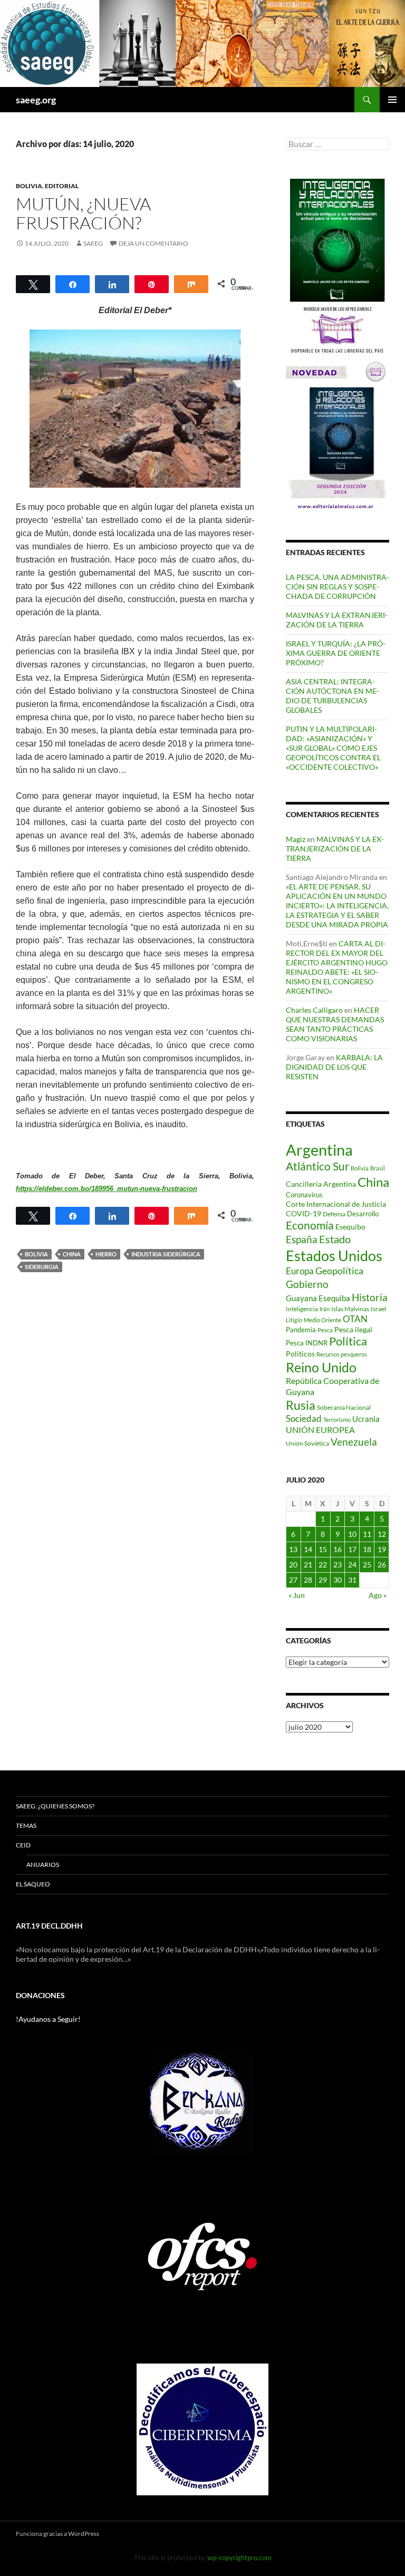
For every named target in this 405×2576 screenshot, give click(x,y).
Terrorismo (337, 1420)
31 (352, 1580)
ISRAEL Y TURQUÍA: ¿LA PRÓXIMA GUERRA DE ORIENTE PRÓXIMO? (336, 653)
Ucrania (366, 1419)
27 (293, 1580)
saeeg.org (36, 100)
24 (352, 1565)
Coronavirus (304, 1195)
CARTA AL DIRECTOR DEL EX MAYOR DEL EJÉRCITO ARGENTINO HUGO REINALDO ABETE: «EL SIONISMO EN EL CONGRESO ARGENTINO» (337, 967)
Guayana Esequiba (318, 1298)
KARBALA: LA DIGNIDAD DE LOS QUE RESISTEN (334, 1067)
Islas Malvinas (350, 1309)
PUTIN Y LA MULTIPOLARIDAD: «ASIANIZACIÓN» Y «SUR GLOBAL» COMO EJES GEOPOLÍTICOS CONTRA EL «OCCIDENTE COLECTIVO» (333, 748)
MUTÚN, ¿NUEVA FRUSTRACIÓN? (83, 213)
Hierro (106, 1254)
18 (367, 1549)
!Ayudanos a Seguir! (48, 2019)
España (302, 1239)
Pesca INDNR (307, 1343)
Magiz (296, 839)
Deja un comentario (153, 243)
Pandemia (301, 1330)
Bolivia (29, 186)
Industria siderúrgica (166, 1254)
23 (337, 1565)
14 (308, 1549)
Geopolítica (339, 1271)
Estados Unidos (334, 1256)
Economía (310, 1225)
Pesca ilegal (353, 1329)
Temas (26, 1826)
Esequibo (350, 1227)
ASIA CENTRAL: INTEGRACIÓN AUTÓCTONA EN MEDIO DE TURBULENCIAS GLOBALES (332, 696)
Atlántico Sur (317, 1166)
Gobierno (307, 1284)
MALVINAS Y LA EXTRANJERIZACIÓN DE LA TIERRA (337, 620)
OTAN (355, 1319)
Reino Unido (321, 1367)
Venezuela (354, 1442)
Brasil (378, 1168)
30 (337, 1580)
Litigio (294, 1320)
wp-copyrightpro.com (239, 2558)
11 (367, 1534)
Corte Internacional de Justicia (336, 1204)
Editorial (62, 186)
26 (382, 1565)
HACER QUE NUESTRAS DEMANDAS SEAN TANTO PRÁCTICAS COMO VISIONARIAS (335, 1024)
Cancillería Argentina (321, 1184)
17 (352, 1549)
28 (308, 1580)
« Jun (297, 1595)
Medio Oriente (322, 1320)
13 (293, 1549)
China (72, 1254)
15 (323, 1549)
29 (323, 1580)
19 (382, 1549)
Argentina (319, 1150)
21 (308, 1565)
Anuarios (43, 1865)
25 (367, 1565)
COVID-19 (303, 1213)
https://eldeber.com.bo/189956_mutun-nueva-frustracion (107, 1189)
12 (382, 1534)
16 (337, 1549)
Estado (335, 1239)
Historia (370, 1297)
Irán (325, 1309)
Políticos (300, 1354)
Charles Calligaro (314, 1010)
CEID (23, 1845)
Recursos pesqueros (342, 1354)
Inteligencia (302, 1309)
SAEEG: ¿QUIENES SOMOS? (55, 1806)
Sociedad (304, 1419)
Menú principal (392, 100)
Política (348, 1341)
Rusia (301, 1405)
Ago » (378, 1595)
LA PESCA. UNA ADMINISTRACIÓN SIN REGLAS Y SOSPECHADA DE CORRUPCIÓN (337, 587)
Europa (300, 1271)
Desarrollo (363, 1214)
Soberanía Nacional (344, 1407)
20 (293, 1565)
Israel (378, 1309)
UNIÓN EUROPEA (320, 1430)
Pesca (325, 1330)
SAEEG (93, 243)
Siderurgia (42, 1267)
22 (323, 1565)
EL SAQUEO (33, 1884)
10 (352, 1534)
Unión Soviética (307, 1443)
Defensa (334, 1214)
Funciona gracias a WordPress (57, 2534)
